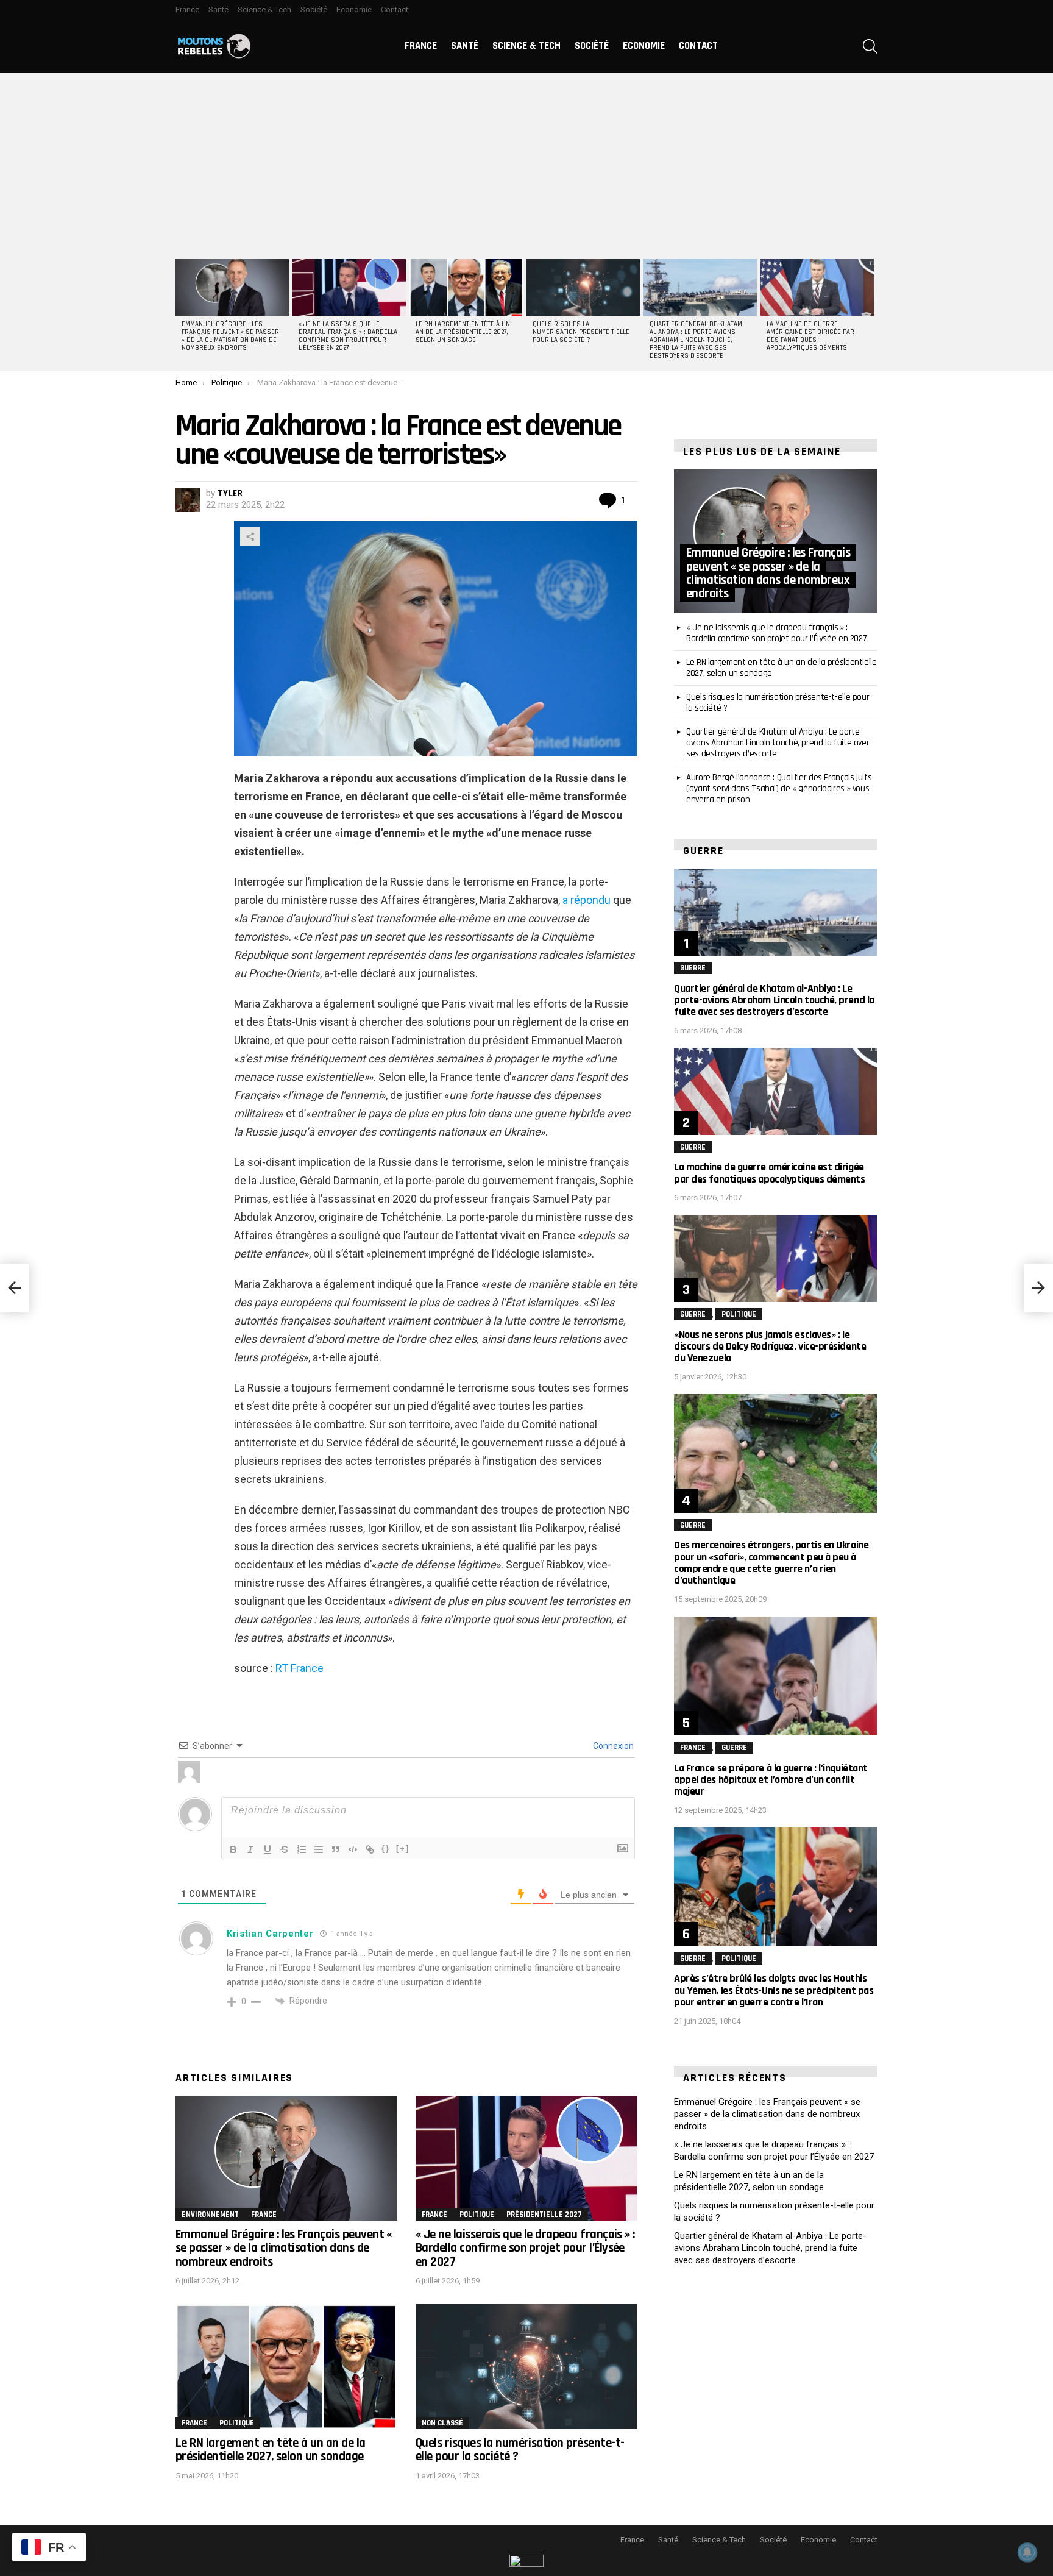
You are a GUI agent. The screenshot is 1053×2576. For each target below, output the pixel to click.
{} (386, 1848)
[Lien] (370, 1849)
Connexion (612, 1746)
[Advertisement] (526, 164)
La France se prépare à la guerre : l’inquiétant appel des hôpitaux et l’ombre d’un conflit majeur (771, 1780)
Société (314, 9)
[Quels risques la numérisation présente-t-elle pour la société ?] (583, 287)
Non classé (442, 2423)
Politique (477, 2215)
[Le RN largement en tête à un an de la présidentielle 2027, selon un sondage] (466, 287)
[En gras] (233, 1849)
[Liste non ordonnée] (319, 1849)
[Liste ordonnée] (302, 1849)
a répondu (587, 900)
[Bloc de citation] (336, 1849)
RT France (300, 1668)
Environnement (210, 2215)
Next (871, 313)
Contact (395, 9)
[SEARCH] (870, 46)
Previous (182, 313)
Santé (218, 9)
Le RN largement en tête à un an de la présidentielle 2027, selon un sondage (463, 332)
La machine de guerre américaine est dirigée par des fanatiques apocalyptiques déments (810, 336)
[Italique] (250, 1849)
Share (250, 536)
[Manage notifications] (1027, 2552)
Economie (354, 9)
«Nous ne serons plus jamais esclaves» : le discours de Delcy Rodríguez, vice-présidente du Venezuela (770, 1346)
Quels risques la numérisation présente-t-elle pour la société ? (581, 332)
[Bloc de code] (353, 1849)
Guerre (693, 968)
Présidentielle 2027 (544, 2215)
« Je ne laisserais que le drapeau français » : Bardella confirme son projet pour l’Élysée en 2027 (348, 336)
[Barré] (285, 1849)
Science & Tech (264, 9)
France (187, 9)
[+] (403, 1848)
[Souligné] (268, 1849)
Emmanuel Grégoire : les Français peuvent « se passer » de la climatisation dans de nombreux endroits (230, 336)
